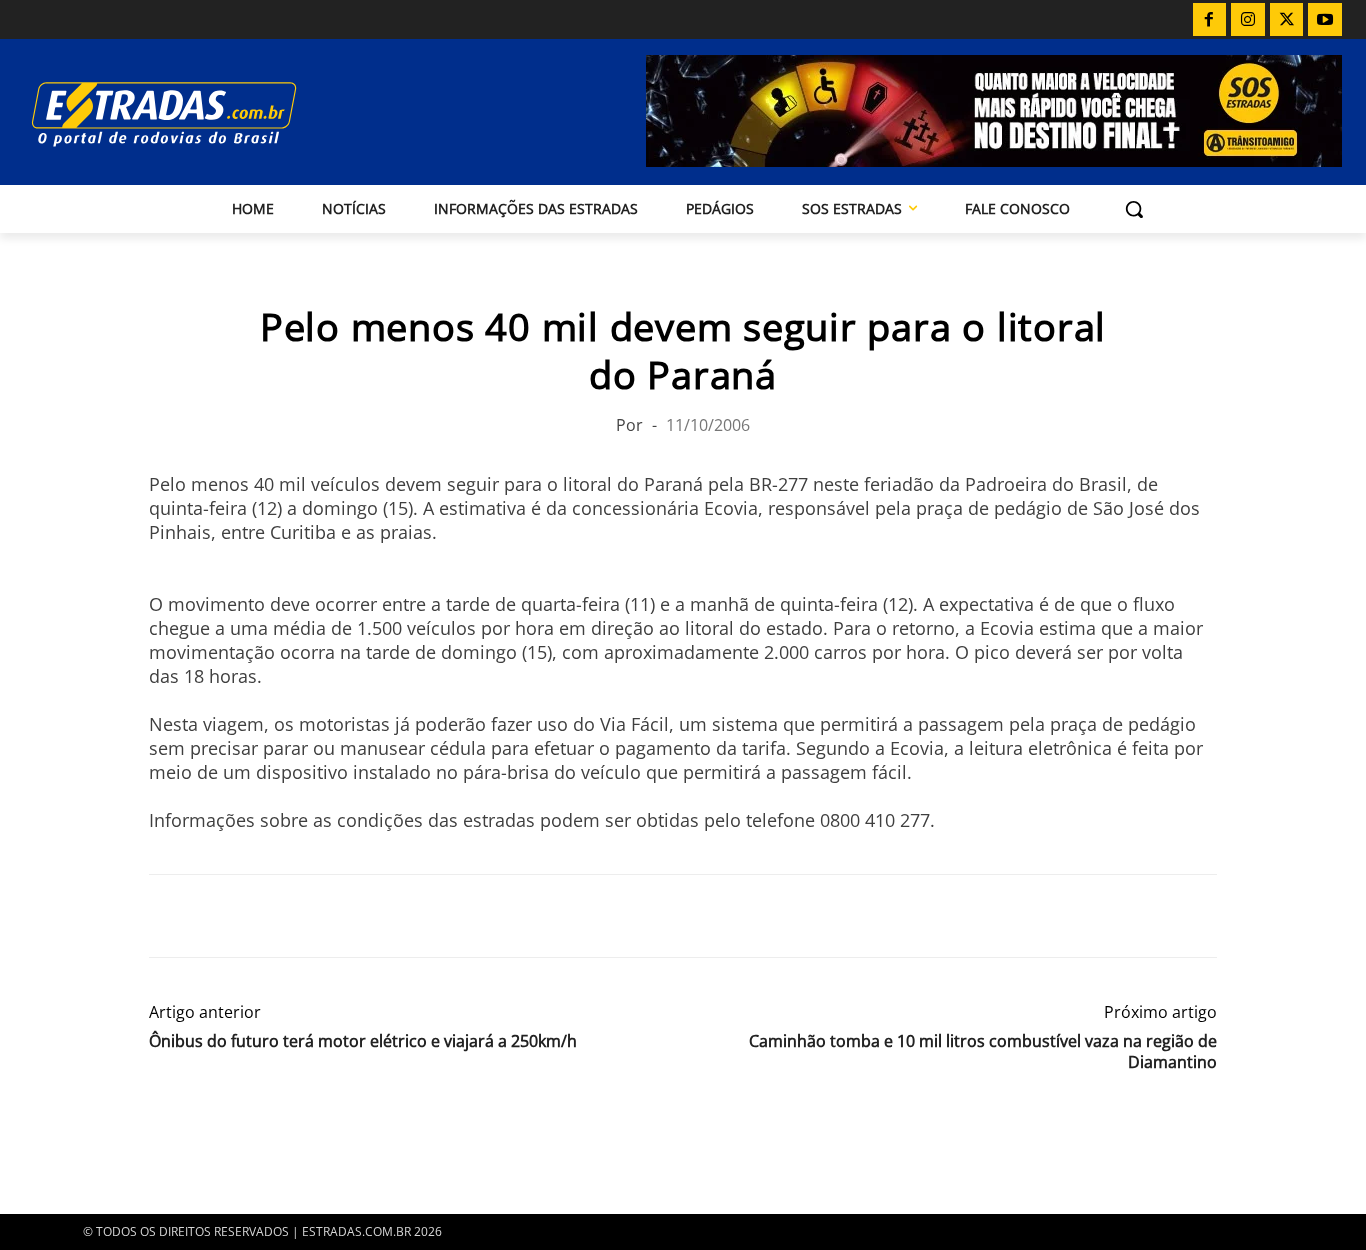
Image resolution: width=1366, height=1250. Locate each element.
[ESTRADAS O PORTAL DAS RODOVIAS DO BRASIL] (221, 113)
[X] (1287, 20)
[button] (1134, 209)
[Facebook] (1210, 20)
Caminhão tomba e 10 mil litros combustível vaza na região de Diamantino (983, 1052)
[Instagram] (1248, 20)
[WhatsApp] (261, 916)
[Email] (307, 916)
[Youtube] (1325, 20)
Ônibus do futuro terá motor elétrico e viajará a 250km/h (363, 1041)
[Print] (353, 916)
